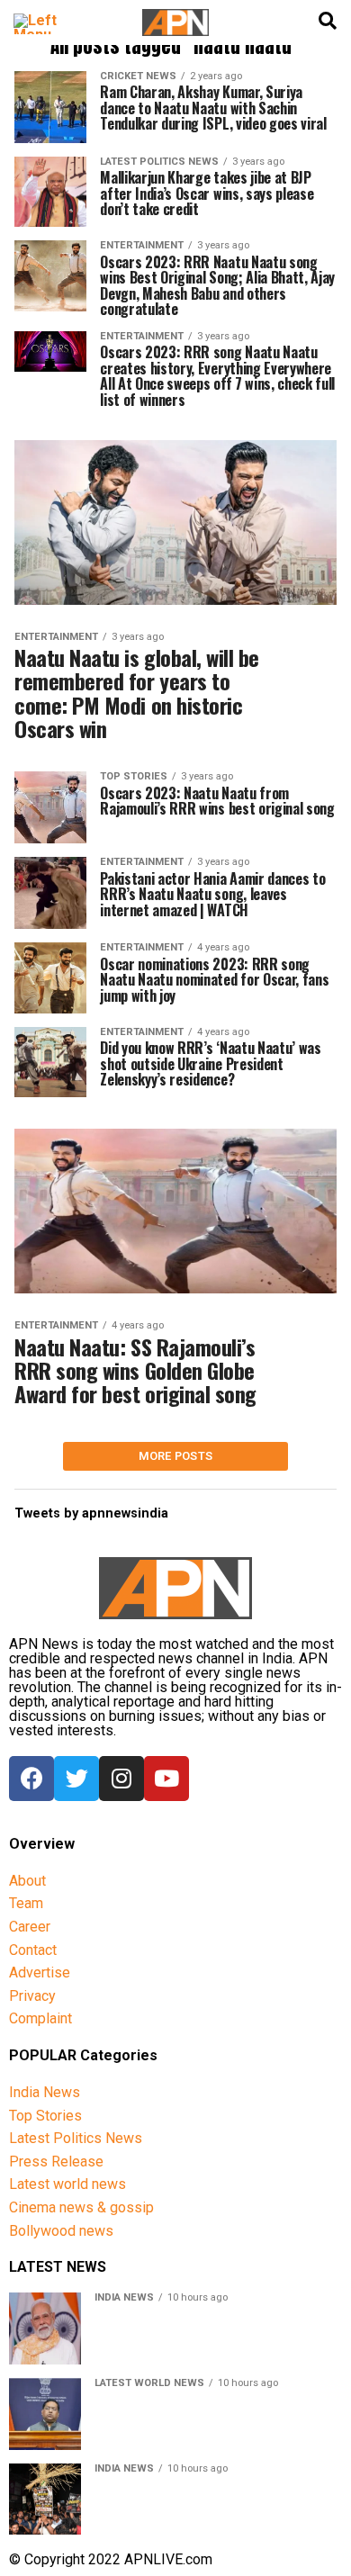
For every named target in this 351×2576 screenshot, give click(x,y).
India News (45, 2092)
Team (26, 1903)
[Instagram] (121, 1779)
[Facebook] (31, 1779)
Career (30, 1927)
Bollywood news (61, 2231)
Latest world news (67, 2184)
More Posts (176, 1456)
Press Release (56, 2162)
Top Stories (45, 2116)
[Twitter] (76, 1779)
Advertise (40, 1973)
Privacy (32, 1996)
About (27, 1881)
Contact (33, 1950)
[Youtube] (166, 1779)
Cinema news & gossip (81, 2207)
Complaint (40, 2018)
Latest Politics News (76, 2138)
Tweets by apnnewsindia (91, 1513)
